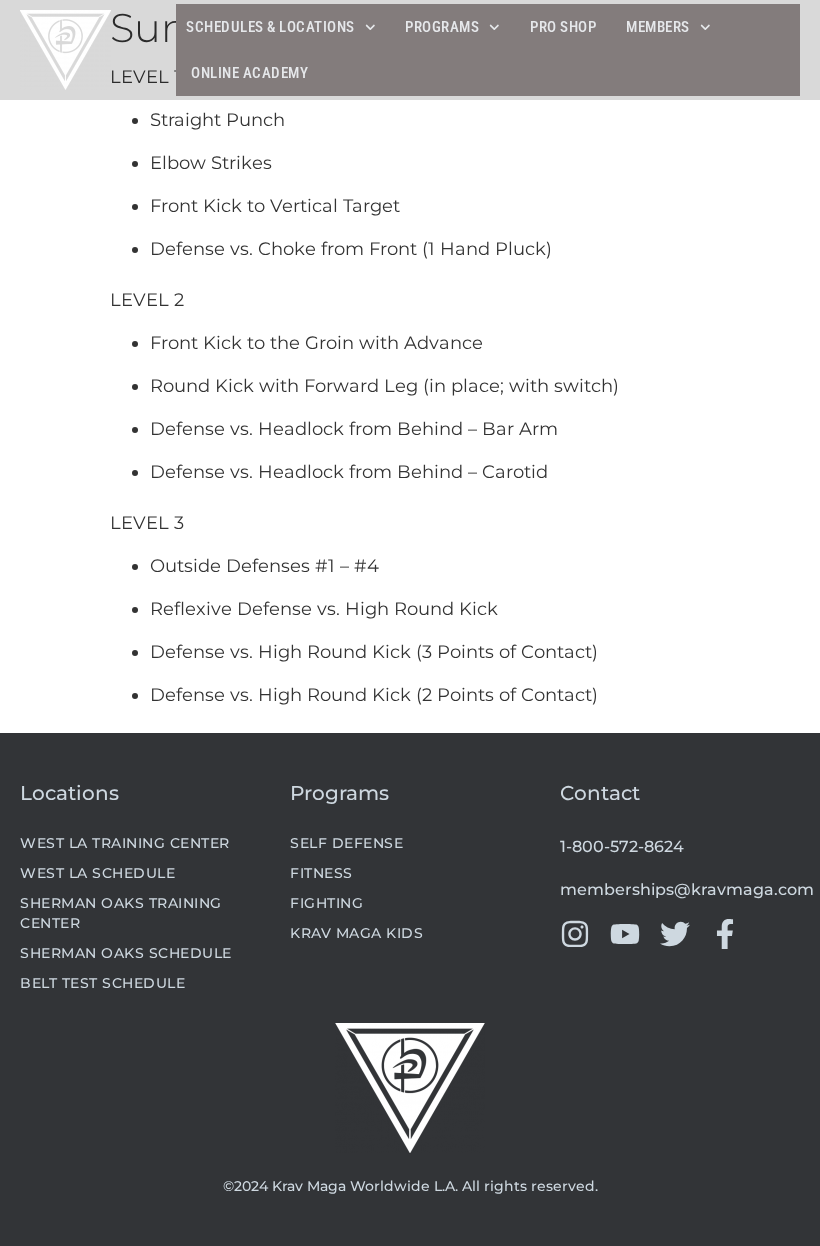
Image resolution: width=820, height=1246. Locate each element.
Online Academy (249, 73)
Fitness (321, 873)
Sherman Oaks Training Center (121, 913)
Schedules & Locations (270, 27)
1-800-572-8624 (622, 846)
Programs (442, 27)
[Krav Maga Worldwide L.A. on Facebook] (725, 934)
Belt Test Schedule (102, 983)
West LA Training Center (125, 843)
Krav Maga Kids (356, 933)
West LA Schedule (97, 873)
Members (658, 27)
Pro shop (563, 27)
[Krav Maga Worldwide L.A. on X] (675, 934)
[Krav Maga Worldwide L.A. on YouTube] (625, 934)
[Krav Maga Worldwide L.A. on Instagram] (575, 934)
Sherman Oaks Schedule (126, 953)
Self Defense (346, 843)
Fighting (326, 903)
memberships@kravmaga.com (687, 889)
